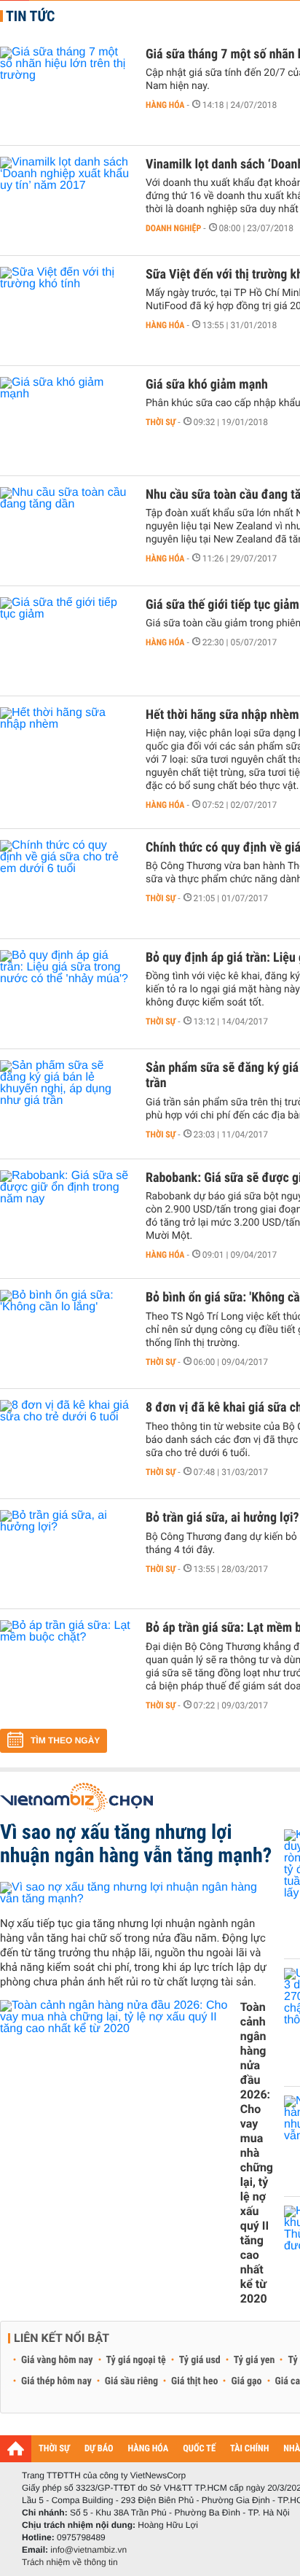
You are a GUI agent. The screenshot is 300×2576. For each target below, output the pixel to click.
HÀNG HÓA (149, 2449)
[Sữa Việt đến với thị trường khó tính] (66, 311)
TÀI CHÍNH (249, 2449)
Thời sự (161, 422)
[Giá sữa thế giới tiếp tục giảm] (66, 641)
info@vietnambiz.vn (88, 2550)
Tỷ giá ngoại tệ (136, 2360)
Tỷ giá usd (200, 2360)
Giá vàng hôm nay (57, 2360)
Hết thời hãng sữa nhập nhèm (222, 715)
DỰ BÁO (99, 2449)
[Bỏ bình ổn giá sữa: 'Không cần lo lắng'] (66, 1334)
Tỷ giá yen (254, 2360)
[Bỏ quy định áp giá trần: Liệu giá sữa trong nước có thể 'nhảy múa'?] (66, 994)
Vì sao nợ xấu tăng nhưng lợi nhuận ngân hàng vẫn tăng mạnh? (136, 1844)
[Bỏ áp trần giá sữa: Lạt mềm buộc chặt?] (66, 1664)
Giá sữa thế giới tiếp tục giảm (222, 605)
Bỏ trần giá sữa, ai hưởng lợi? (222, 1518)
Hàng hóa (165, 105)
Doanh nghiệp (173, 228)
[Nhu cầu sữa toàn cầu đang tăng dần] (66, 531)
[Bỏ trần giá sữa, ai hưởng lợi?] (66, 1554)
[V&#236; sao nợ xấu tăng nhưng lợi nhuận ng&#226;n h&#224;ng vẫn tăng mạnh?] (137, 1893)
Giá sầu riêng (131, 2381)
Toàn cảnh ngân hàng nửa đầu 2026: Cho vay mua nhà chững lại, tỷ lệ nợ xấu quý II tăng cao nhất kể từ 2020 (257, 2153)
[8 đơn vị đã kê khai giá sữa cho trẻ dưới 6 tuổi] (66, 1444)
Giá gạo (246, 2381)
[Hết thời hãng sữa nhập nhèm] (66, 751)
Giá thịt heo (194, 2381)
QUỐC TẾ (199, 2449)
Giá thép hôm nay (56, 2381)
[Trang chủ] (16, 2448)
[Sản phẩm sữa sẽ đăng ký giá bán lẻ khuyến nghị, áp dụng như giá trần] (66, 1104)
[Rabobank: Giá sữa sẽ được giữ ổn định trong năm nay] (66, 1214)
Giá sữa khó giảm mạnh (207, 385)
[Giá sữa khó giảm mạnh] (66, 421)
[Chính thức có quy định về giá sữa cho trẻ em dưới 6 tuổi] (66, 884)
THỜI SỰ (54, 2449)
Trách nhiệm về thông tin (70, 2562)
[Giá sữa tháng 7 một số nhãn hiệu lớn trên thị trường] (66, 90)
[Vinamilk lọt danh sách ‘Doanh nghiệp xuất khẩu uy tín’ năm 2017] (66, 201)
